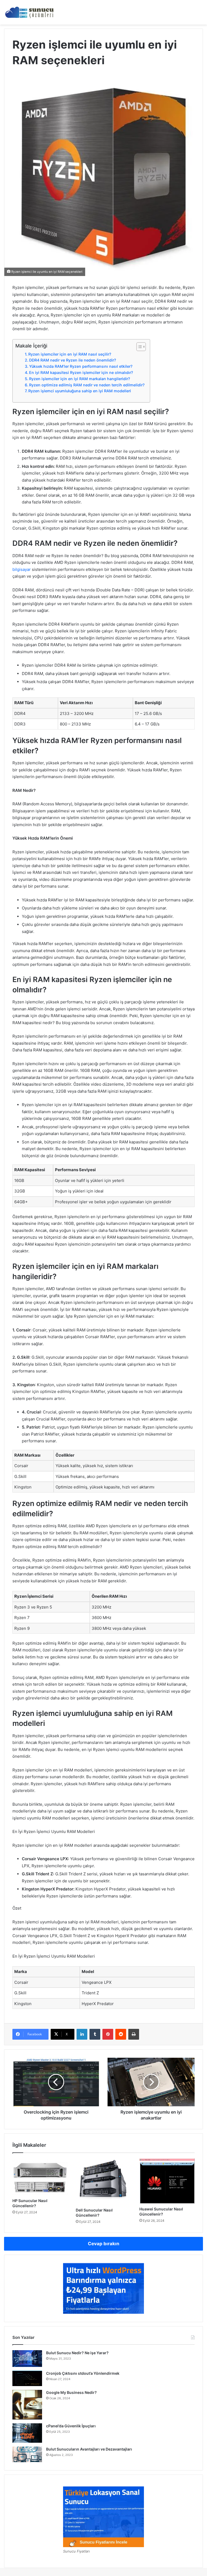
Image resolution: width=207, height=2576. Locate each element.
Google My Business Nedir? (71, 2392)
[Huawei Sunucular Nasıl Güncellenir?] (167, 2181)
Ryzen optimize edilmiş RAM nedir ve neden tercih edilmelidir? (87, 385)
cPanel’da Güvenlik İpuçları (71, 2426)
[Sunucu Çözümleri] (30, 12)
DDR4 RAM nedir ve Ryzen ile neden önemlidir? (73, 360)
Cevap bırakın (104, 2244)
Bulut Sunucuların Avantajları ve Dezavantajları (89, 2449)
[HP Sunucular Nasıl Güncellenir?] (40, 2177)
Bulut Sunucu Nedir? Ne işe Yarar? (77, 2353)
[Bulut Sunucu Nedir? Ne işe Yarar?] (27, 2359)
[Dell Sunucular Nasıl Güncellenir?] (103, 2182)
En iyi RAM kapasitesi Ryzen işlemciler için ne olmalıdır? (81, 372)
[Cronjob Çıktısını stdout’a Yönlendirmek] (27, 2379)
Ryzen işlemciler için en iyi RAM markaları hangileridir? (80, 379)
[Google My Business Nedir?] (27, 2405)
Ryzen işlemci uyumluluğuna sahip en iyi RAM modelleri (80, 391)
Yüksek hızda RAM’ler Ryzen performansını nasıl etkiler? (81, 366)
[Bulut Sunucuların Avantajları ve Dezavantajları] (27, 2454)
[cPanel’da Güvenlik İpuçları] (27, 2433)
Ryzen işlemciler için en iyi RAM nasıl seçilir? (70, 354)
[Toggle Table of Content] (138, 347)
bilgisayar (22, 569)
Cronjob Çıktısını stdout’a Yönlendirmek (83, 2373)
